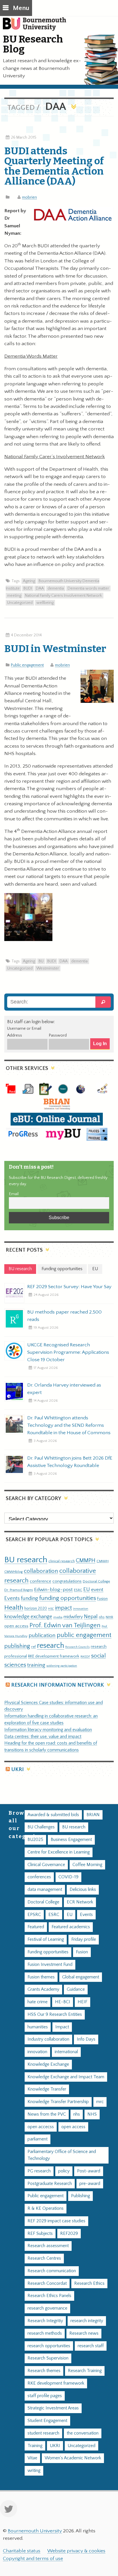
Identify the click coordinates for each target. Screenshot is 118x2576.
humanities (38, 2027)
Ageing (29, 581)
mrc (100, 2102)
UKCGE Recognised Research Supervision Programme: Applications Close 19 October (68, 1352)
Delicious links (83, 1890)
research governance (47, 2308)
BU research (26, 1560)
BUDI (28, 588)
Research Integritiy (45, 2321)
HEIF (82, 2002)
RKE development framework (54, 1656)
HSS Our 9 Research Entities (55, 2015)
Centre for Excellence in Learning (59, 1852)
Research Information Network (58, 1685)
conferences (39, 1877)
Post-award (89, 2171)
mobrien (29, 197)
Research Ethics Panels (49, 2296)
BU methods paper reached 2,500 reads (64, 1316)
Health (14, 1608)
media (58, 1617)
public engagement (84, 1635)
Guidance (76, 1989)
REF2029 (69, 2234)
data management (45, 1890)
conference (41, 1581)
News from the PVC (47, 2114)
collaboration (41, 1571)
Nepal (91, 1617)
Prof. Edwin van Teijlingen (65, 1625)
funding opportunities (68, 1598)
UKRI (17, 1769)
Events (12, 1598)
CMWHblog (13, 1572)
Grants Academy (43, 1989)
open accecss (41, 2127)
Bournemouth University (37, 27)
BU (41, 961)
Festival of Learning (46, 1939)
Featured (36, 1927)
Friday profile (84, 1939)
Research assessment (48, 2246)
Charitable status (22, 2551)
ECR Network (80, 1902)
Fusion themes (41, 1977)
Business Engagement (71, 1840)
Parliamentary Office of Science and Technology (62, 2155)
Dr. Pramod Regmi (19, 1590)
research (51, 1646)
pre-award (90, 2184)
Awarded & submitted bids (53, 1815)
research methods (45, 2333)
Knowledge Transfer (47, 2089)
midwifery (73, 1617)
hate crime (38, 2002)
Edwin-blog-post (53, 1590)
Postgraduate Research (50, 2184)
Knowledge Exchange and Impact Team (66, 2077)
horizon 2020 (36, 1608)
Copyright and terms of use (33, 2559)
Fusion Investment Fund (50, 1965)
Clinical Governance (46, 1865)
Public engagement (27, 665)
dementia (56, 588)
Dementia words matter (88, 588)
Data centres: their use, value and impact (43, 1737)
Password (58, 1035)
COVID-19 (68, 1877)
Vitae (32, 2458)
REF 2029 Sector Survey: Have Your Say (69, 1287)
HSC (51, 1609)
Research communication (52, 2271)
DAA (40, 588)
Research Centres (44, 2258)
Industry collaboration (48, 2039)
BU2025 (35, 1840)
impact (63, 1608)
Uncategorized (20, 603)
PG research (39, 2171)
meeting (14, 596)
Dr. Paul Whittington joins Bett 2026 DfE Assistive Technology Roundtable (70, 1462)
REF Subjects (40, 2234)
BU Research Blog (33, 44)
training (36, 1665)
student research (43, 2433)
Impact (62, 2027)
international (66, 2052)
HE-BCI (63, 2002)
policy (64, 2171)
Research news (84, 2333)
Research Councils (77, 1647)
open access (16, 1626)
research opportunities (49, 2346)
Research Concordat (47, 2283)
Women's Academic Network (73, 2458)
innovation (81, 1609)
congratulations (67, 1581)
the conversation (83, 2433)
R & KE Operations (46, 2208)
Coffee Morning (87, 1865)
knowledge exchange (28, 1617)
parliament (38, 2139)
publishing (17, 1646)
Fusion (102, 1599)
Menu (21, 8)
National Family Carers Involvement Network (63, 596)
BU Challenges (41, 1827)
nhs (102, 1617)
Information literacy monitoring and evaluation (48, 1730)
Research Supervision (48, 2358)
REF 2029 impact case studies (56, 2221)
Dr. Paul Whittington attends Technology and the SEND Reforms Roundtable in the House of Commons (69, 1425)
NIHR (109, 1617)
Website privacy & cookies (76, 2551)
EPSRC (34, 1915)
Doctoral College (96, 1581)
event (97, 1590)
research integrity (87, 2321)
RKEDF (85, 1657)
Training (35, 2446)
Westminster (48, 968)
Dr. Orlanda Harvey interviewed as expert (64, 1389)
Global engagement (81, 1977)
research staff (91, 2346)
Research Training (85, 2371)
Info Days (86, 2039)
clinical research (62, 1561)
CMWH (103, 1561)
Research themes (44, 2371)
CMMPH (86, 1561)
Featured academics (71, 1927)
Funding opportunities (48, 1952)
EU (87, 1589)
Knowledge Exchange (48, 2064)
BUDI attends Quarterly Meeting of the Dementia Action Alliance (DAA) (54, 166)
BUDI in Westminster (55, 649)
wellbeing (45, 603)
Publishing (80, 2196)
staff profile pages (45, 2396)
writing (34, 2471)
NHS (92, 2114)
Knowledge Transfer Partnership (58, 2102)
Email (14, 1194)
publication (42, 1635)
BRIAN (93, 1815)
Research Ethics (89, 2283)
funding (29, 1598)
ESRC (78, 1590)
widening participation (62, 1666)
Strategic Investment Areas (53, 2408)
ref (34, 1647)
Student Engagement (47, 2421)
